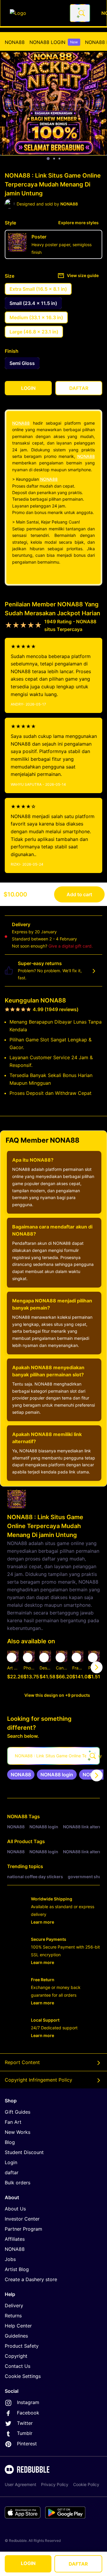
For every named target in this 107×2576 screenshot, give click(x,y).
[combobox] (80, 13)
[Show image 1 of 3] (48, 159)
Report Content (22, 2062)
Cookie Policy (86, 2484)
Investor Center (22, 2219)
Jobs (10, 2259)
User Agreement (21, 2484)
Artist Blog (17, 2269)
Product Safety (22, 2346)
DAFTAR (78, 2564)
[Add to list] (12, 1658)
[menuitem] (15, 42)
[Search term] (81, 13)
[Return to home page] (37, 13)
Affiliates (15, 2239)
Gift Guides (18, 2112)
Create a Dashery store (31, 2279)
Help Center (18, 2326)
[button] (78, 1667)
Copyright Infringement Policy (38, 2080)
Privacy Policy (55, 2484)
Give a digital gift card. (71, 946)
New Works (18, 2132)
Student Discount (24, 2152)
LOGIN (28, 2563)
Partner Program (23, 2229)
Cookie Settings (23, 2376)
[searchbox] (53, 1756)
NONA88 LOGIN (54, 42)
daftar (12, 2172)
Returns (13, 2316)
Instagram (28, 2402)
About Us (15, 2209)
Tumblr (25, 2433)
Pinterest (27, 2444)
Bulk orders (18, 2183)
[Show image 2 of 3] (54, 159)
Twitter (25, 2423)
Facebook (28, 2413)
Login (11, 2162)
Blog (10, 2142)
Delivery (14, 2305)
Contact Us (18, 2366)
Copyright (16, 2356)
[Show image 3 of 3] (59, 159)
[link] (21, 1775)
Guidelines (16, 2336)
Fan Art (13, 2122)
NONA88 (15, 42)
